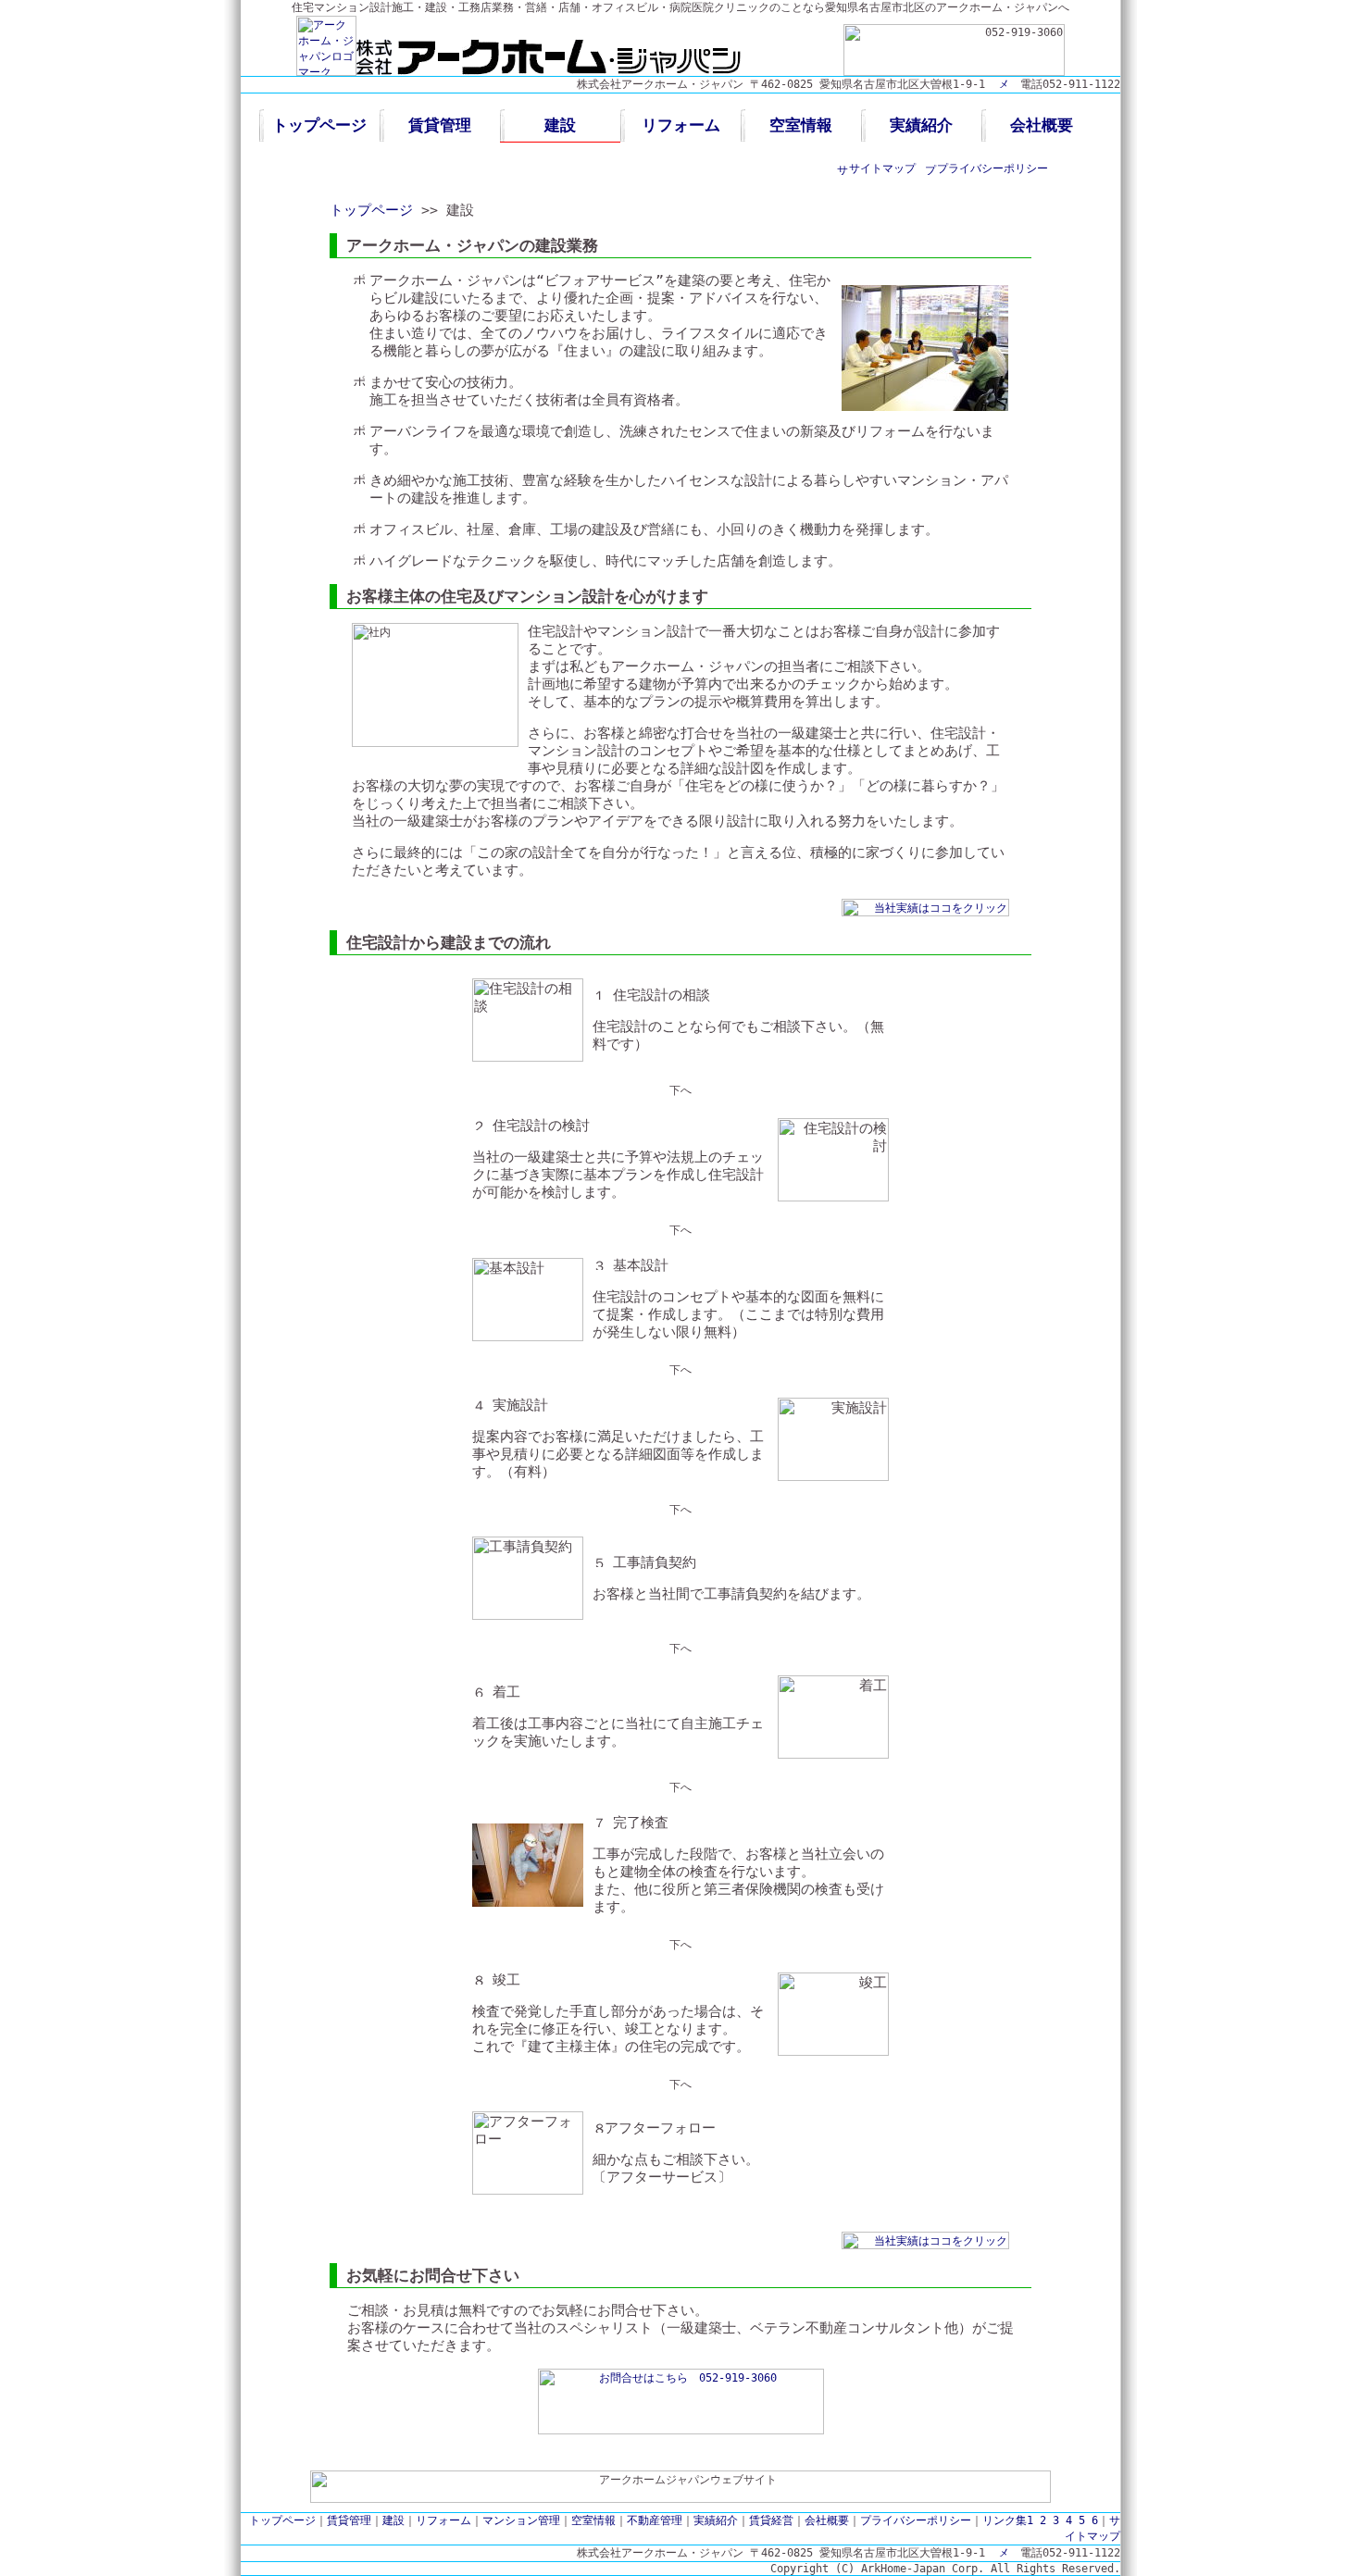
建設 (560, 125)
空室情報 (801, 125)
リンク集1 (1008, 2520)
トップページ (319, 125)
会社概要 (1042, 125)
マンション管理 (521, 2520)
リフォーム (681, 125)
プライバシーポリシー (993, 168)
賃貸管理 (440, 125)
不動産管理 (655, 2520)
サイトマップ (882, 168)
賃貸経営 (771, 2520)
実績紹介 (921, 125)
